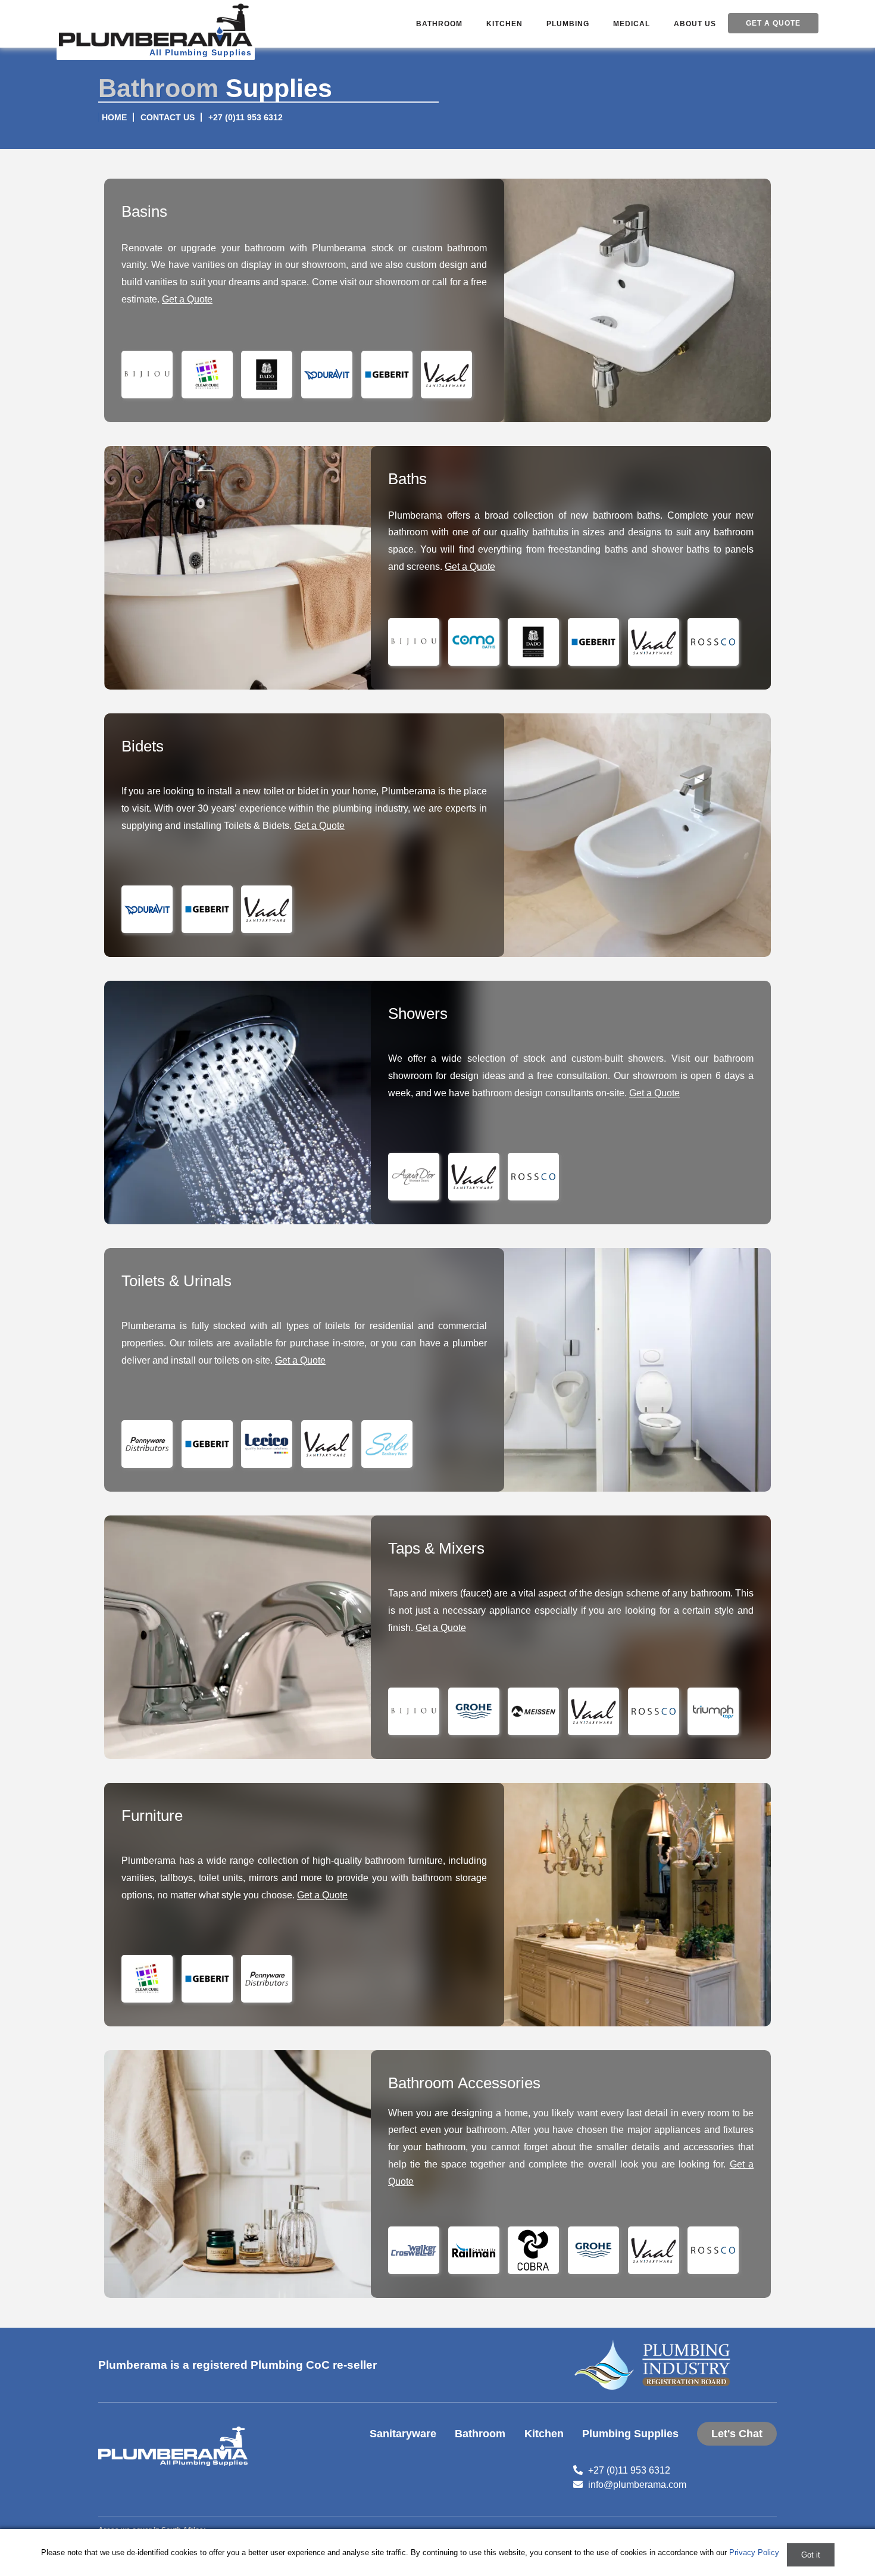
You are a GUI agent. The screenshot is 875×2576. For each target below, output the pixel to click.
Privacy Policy (754, 2552)
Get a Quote (773, 23)
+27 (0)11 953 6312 (246, 118)
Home (114, 118)
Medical (632, 24)
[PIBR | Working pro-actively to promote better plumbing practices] (655, 2365)
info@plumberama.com (637, 2485)
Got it (811, 2555)
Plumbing (568, 24)
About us (695, 24)
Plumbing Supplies (630, 2434)
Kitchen (504, 24)
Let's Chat (737, 2434)
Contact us (168, 118)
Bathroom (439, 24)
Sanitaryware (403, 2434)
